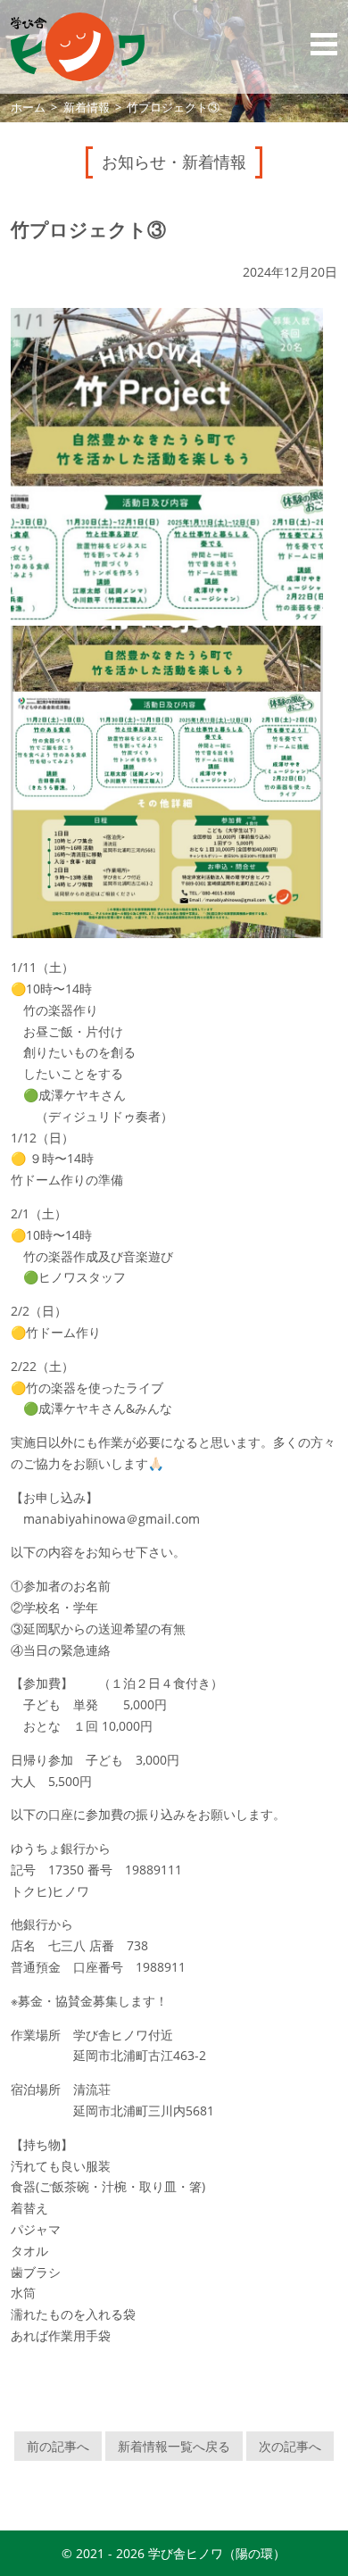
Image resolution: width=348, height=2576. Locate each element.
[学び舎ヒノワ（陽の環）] (78, 47)
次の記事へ (290, 2446)
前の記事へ (58, 2446)
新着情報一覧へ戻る (174, 2446)
